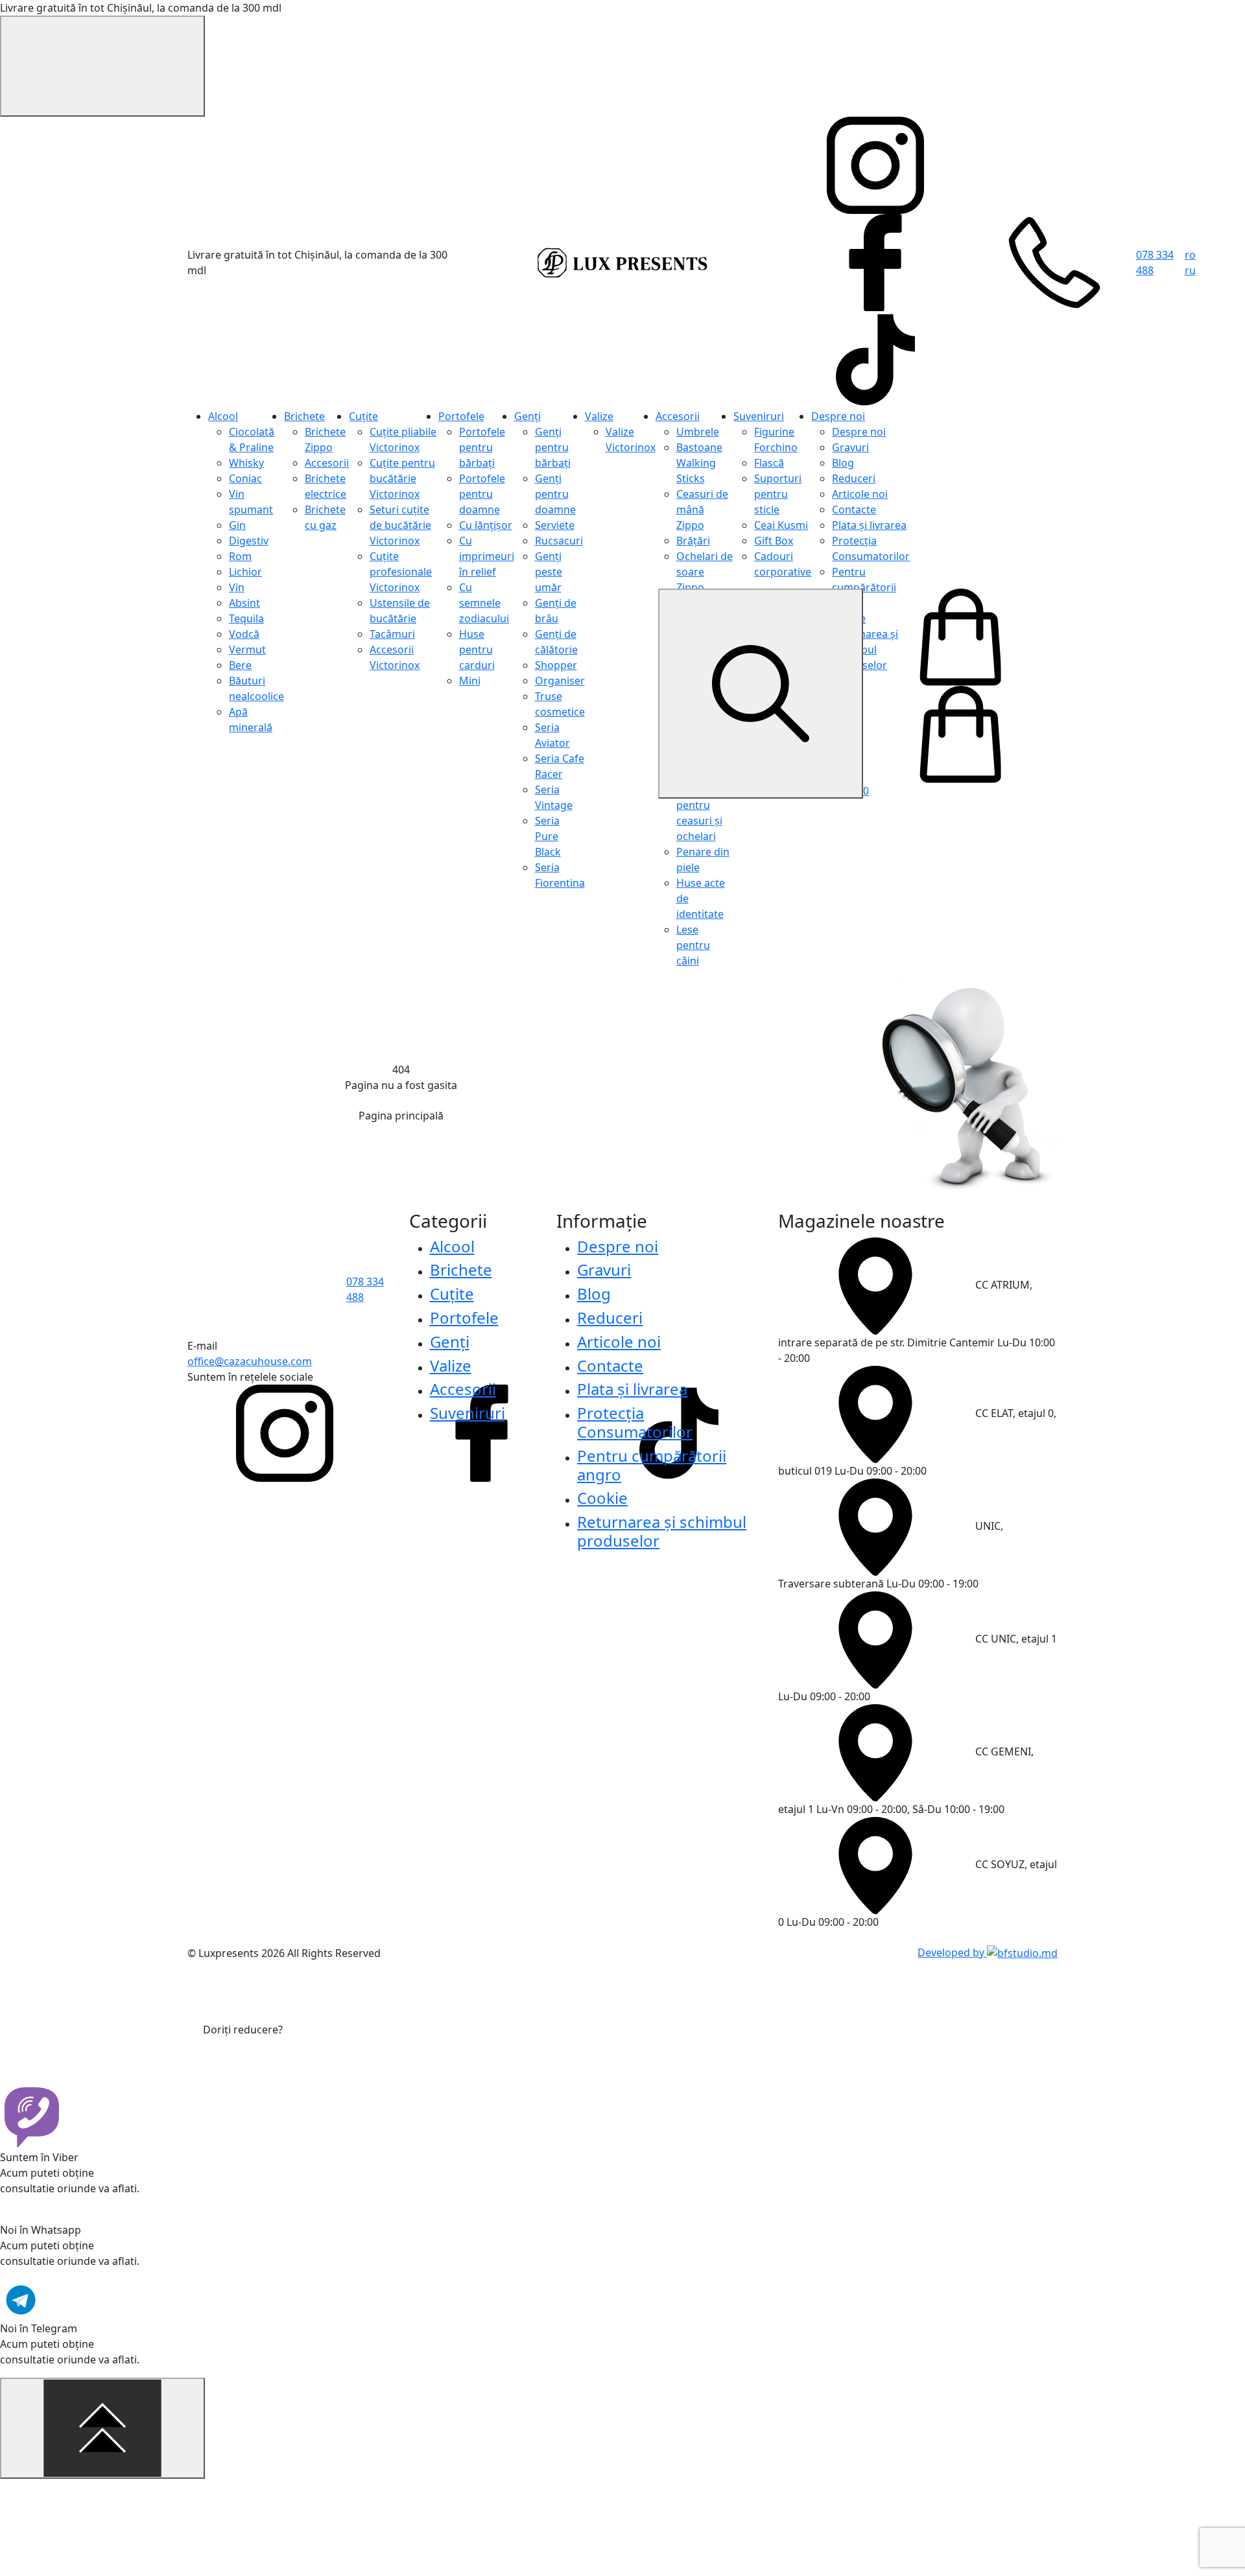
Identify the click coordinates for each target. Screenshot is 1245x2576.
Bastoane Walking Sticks (699, 463)
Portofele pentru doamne (482, 494)
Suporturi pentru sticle (778, 494)
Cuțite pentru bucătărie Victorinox (402, 478)
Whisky (246, 463)
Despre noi (838, 416)
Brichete (304, 416)
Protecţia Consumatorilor (635, 1422)
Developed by (952, 1952)
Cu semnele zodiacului (484, 603)
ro (1190, 255)
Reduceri (854, 478)
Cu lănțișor (486, 525)
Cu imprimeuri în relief (487, 556)
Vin (237, 587)
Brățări (693, 541)
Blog (843, 463)
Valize (599, 416)
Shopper (556, 665)
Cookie (602, 1498)
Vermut (247, 650)
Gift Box (774, 541)
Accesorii (327, 463)
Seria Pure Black (548, 836)
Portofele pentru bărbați (482, 447)
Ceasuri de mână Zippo (702, 509)
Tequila (246, 618)
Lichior (245, 572)
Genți (528, 416)
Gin (237, 525)
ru (1190, 270)
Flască (769, 463)
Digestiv (249, 541)
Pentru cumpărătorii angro (864, 587)
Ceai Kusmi (781, 525)
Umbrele (698, 432)
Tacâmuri (392, 634)
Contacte (854, 509)
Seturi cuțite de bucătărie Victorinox (400, 525)
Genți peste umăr (549, 572)
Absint (244, 603)
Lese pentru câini (693, 945)
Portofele (461, 416)
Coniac (245, 478)
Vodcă (244, 634)
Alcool (223, 416)
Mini (470, 681)
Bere (240, 665)
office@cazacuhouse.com (250, 1361)
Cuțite (363, 416)
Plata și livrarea (869, 525)
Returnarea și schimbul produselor (662, 1531)
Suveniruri (759, 416)
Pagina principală (401, 1116)
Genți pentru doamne (555, 494)
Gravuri (850, 447)
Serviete (555, 525)
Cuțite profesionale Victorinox (401, 572)
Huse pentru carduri (477, 650)
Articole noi (860, 494)
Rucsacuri (559, 541)
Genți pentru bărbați (553, 447)
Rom (240, 556)
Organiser (560, 681)
